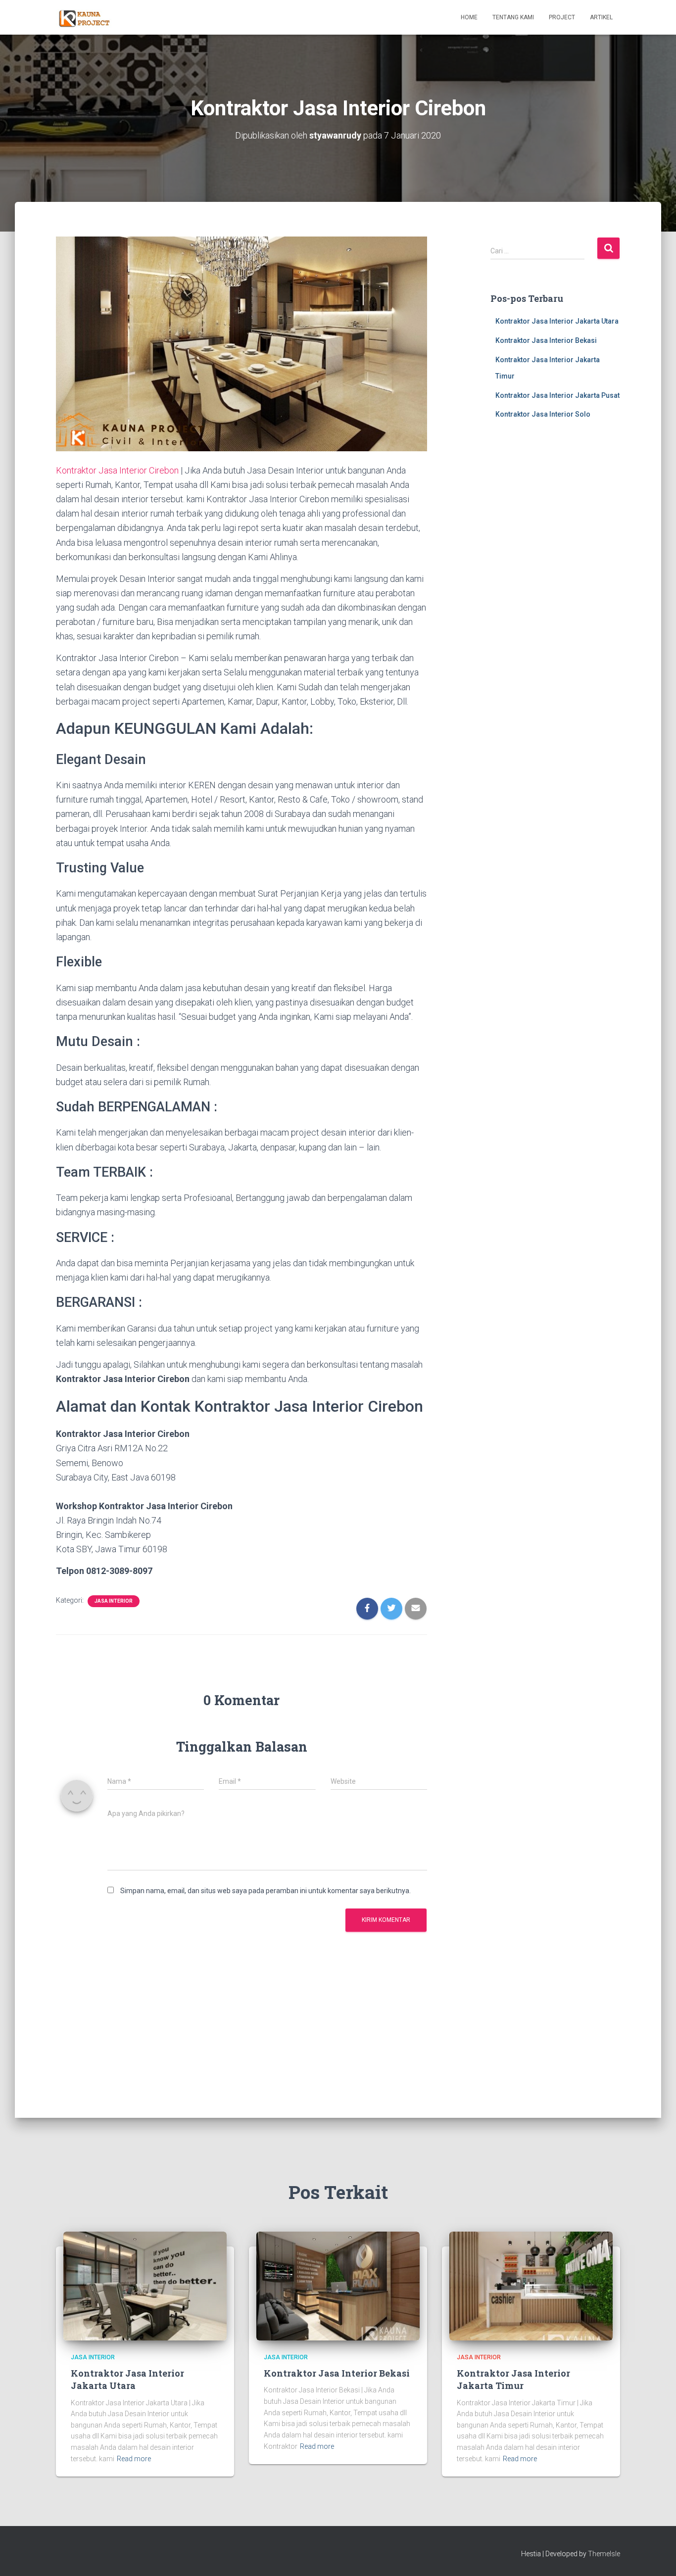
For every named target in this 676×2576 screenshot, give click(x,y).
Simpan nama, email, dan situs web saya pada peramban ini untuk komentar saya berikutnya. (266, 1891)
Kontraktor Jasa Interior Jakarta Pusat (557, 395)
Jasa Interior (114, 1601)
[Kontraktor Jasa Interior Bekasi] (338, 2285)
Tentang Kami (513, 17)
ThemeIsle (604, 2554)
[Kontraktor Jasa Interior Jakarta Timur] (531, 2285)
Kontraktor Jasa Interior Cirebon (117, 470)
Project (562, 17)
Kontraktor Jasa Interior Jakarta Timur (513, 2379)
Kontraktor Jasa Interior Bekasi (546, 340)
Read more (134, 2459)
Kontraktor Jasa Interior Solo (543, 414)
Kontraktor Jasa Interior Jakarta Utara (557, 321)
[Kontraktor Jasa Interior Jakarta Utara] (145, 2285)
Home (469, 17)
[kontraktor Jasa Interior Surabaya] (88, 17)
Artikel (601, 17)
